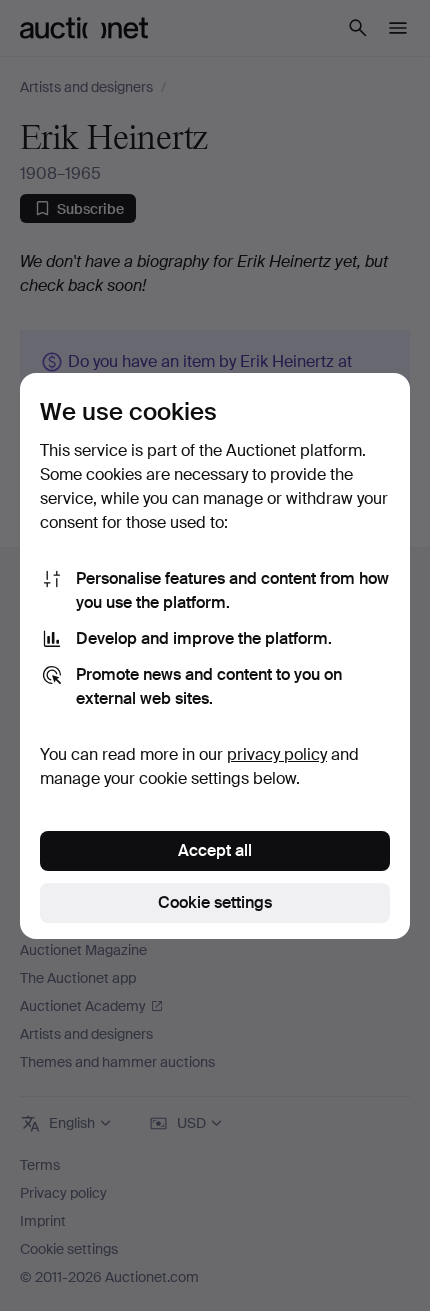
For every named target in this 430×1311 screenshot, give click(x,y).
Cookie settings (215, 902)
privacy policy (277, 754)
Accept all (215, 850)
